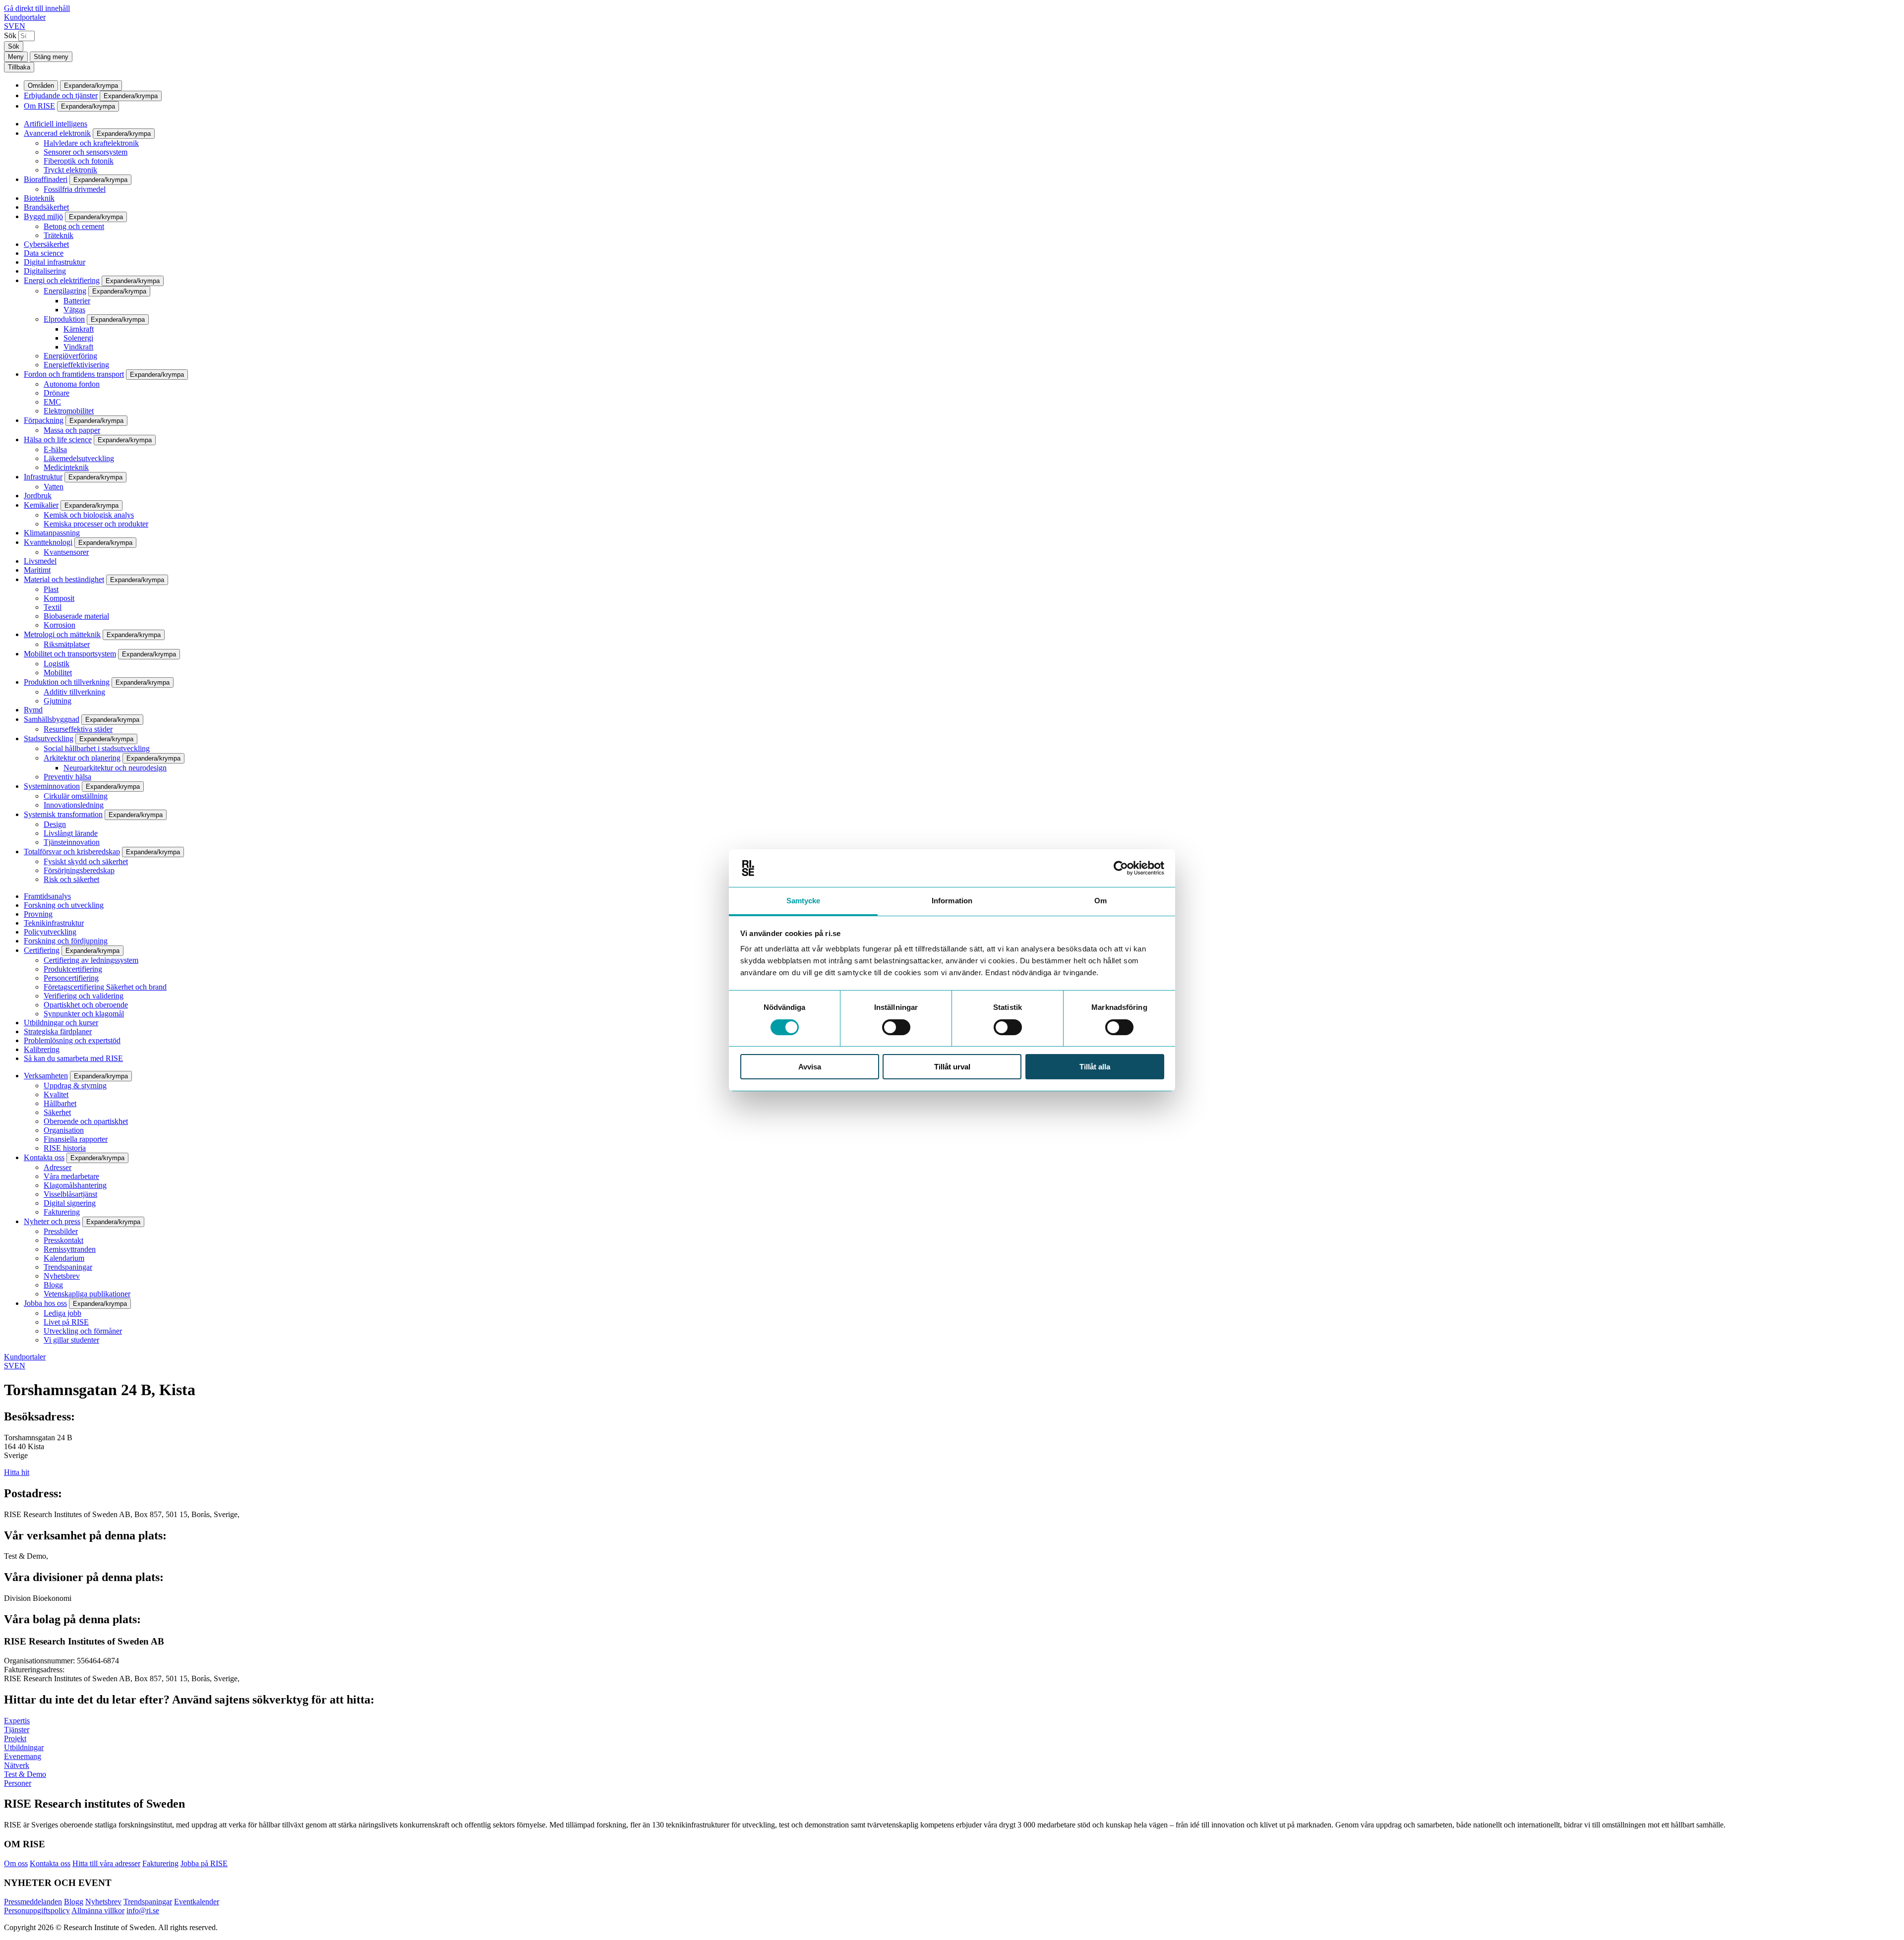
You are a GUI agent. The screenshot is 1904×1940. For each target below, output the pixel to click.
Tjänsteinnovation (72, 842)
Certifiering (42, 950)
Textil (53, 607)
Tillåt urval (952, 1067)
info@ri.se (143, 1911)
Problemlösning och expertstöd (72, 1040)
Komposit (59, 598)
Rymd (33, 710)
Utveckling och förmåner (83, 1331)
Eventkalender (197, 1902)
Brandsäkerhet (46, 207)
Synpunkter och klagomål (84, 1014)
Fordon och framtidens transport (74, 374)
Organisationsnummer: (40, 1661)
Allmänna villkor (98, 1911)
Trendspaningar (68, 1267)
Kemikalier (41, 505)
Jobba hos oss (45, 1303)
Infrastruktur (43, 477)
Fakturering (62, 1212)
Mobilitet (58, 673)
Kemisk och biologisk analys (89, 515)
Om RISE (39, 106)
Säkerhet (57, 1112)
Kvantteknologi (48, 542)
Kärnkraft (79, 329)
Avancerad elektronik (57, 133)
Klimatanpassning (52, 533)
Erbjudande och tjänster (61, 95)
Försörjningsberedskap (79, 870)
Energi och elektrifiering (62, 280)
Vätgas (74, 310)
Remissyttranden (70, 1249)
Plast (51, 589)
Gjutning (58, 701)
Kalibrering (42, 1049)
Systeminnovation (52, 786)
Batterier (77, 301)
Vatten (54, 487)
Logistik (57, 664)
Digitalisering (45, 271)
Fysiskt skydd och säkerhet (86, 861)
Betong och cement (74, 226)
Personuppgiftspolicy (37, 1911)
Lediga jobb (62, 1313)
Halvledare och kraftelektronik (91, 143)
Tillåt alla (1095, 1067)
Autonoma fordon (72, 384)
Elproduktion (64, 319)
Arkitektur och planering (82, 758)
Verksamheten (46, 1076)
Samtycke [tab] (803, 901)
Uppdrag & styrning (75, 1086)
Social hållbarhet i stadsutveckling (97, 748)
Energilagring (65, 291)
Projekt (15, 1738)
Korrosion (59, 625)
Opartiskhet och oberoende (86, 1005)
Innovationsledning (74, 805)
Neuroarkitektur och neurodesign (115, 768)
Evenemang (23, 1756)
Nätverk (17, 1765)
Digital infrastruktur (55, 262)
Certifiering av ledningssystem (91, 960)
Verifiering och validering (84, 996)
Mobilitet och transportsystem (70, 654)
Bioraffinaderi (46, 179)
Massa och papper (72, 430)
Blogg (53, 1285)
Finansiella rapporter (76, 1139)
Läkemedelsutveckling (79, 458)
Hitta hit (17, 1472)
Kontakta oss (44, 1157)
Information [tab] (952, 901)
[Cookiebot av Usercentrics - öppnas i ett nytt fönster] (1121, 868)
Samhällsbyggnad (52, 719)
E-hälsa (55, 449)
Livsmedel (40, 561)
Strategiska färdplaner (58, 1031)
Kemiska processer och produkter (96, 524)
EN (20, 26)
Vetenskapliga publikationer (87, 1294)
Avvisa (810, 1067)
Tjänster (17, 1730)
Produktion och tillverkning (67, 682)
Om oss (16, 1863)
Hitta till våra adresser (106, 1863)
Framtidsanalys (47, 896)
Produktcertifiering (73, 969)
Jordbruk (38, 496)
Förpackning (44, 420)
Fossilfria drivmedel (75, 189)
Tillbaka (19, 67)
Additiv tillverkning (74, 692)
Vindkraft (78, 347)
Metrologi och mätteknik (62, 634)
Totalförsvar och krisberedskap (72, 852)
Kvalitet (56, 1094)
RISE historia (65, 1148)
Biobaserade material (76, 616)
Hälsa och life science (58, 440)
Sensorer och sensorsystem (86, 152)
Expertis (17, 1721)
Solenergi (78, 338)
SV (9, 26)
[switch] (896, 1027)
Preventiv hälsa (67, 777)
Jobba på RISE (204, 1863)
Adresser (58, 1167)
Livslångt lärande (71, 833)
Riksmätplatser (67, 644)
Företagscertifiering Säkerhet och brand (105, 987)
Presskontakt (63, 1240)
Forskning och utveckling (64, 905)
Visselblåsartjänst (70, 1194)
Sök (10, 35)
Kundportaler (25, 17)
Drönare (57, 393)
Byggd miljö (43, 216)
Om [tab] (1101, 901)
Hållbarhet (60, 1103)
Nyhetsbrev (62, 1276)
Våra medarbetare (71, 1176)
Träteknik (59, 235)
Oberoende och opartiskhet (86, 1121)
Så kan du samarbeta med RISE (73, 1058)
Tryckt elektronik (70, 170)
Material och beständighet (64, 579)
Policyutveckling (50, 932)
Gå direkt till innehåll (37, 8)
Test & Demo (25, 1774)
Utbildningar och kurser (61, 1023)
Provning (38, 914)
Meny (16, 57)
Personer (18, 1783)
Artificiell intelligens (56, 124)
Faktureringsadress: (34, 1670)
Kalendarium (64, 1258)
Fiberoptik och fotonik (79, 161)
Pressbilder (61, 1231)
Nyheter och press (52, 1221)
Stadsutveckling (49, 738)
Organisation (64, 1130)
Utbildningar (24, 1747)
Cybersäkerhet (46, 244)
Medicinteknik (66, 467)
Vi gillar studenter (71, 1340)
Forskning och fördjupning (66, 941)
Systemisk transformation (63, 814)
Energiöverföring (70, 356)
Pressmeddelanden (33, 1902)
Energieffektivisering (76, 365)
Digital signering (70, 1203)
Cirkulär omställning (76, 796)
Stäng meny (51, 57)
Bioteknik (39, 198)
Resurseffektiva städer (78, 729)
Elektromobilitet (69, 411)
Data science (44, 253)
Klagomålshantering (75, 1185)
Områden (41, 86)
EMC (52, 402)
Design (55, 824)
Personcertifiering (71, 978)
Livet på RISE (66, 1322)
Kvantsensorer (66, 552)
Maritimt (37, 570)
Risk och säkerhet (71, 879)
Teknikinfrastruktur (54, 923)
